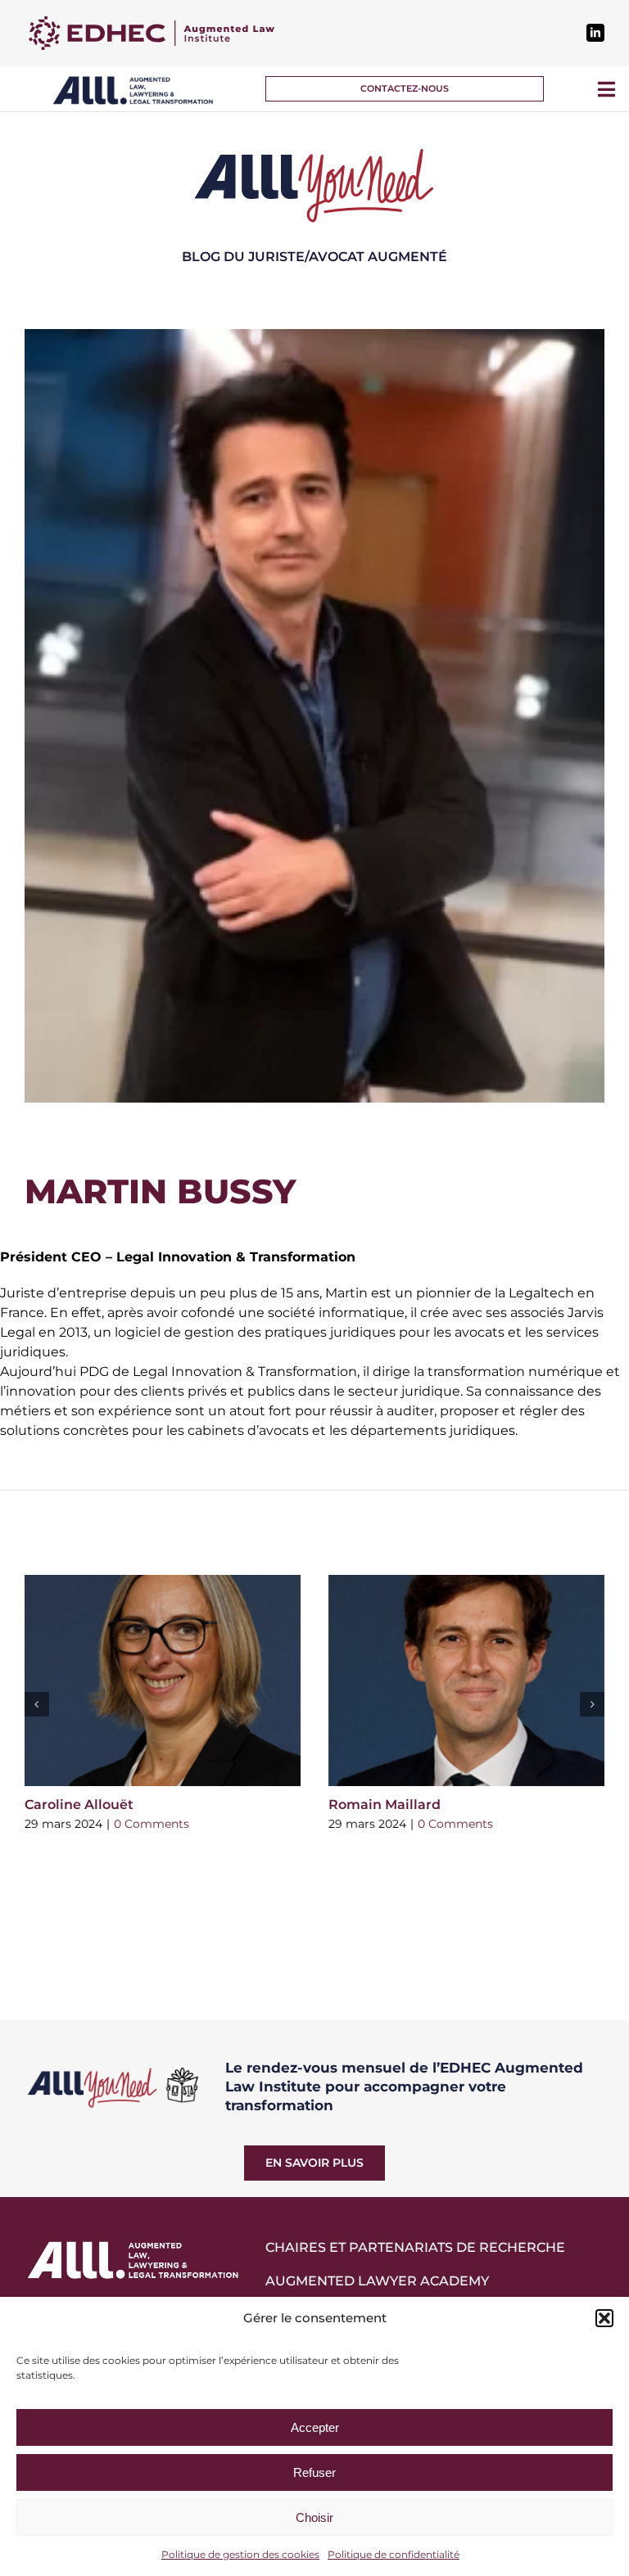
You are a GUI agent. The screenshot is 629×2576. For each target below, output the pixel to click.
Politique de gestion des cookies (240, 2554)
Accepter (315, 2427)
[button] (604, 2318)
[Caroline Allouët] (163, 1680)
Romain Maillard (385, 1805)
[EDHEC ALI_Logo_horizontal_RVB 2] (152, 23)
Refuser (314, 2472)
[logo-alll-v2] (133, 81)
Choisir (314, 2517)
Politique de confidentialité (394, 2554)
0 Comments (152, 1824)
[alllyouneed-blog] (314, 151)
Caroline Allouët (79, 1805)
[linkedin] (595, 33)
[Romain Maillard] (466, 1680)
